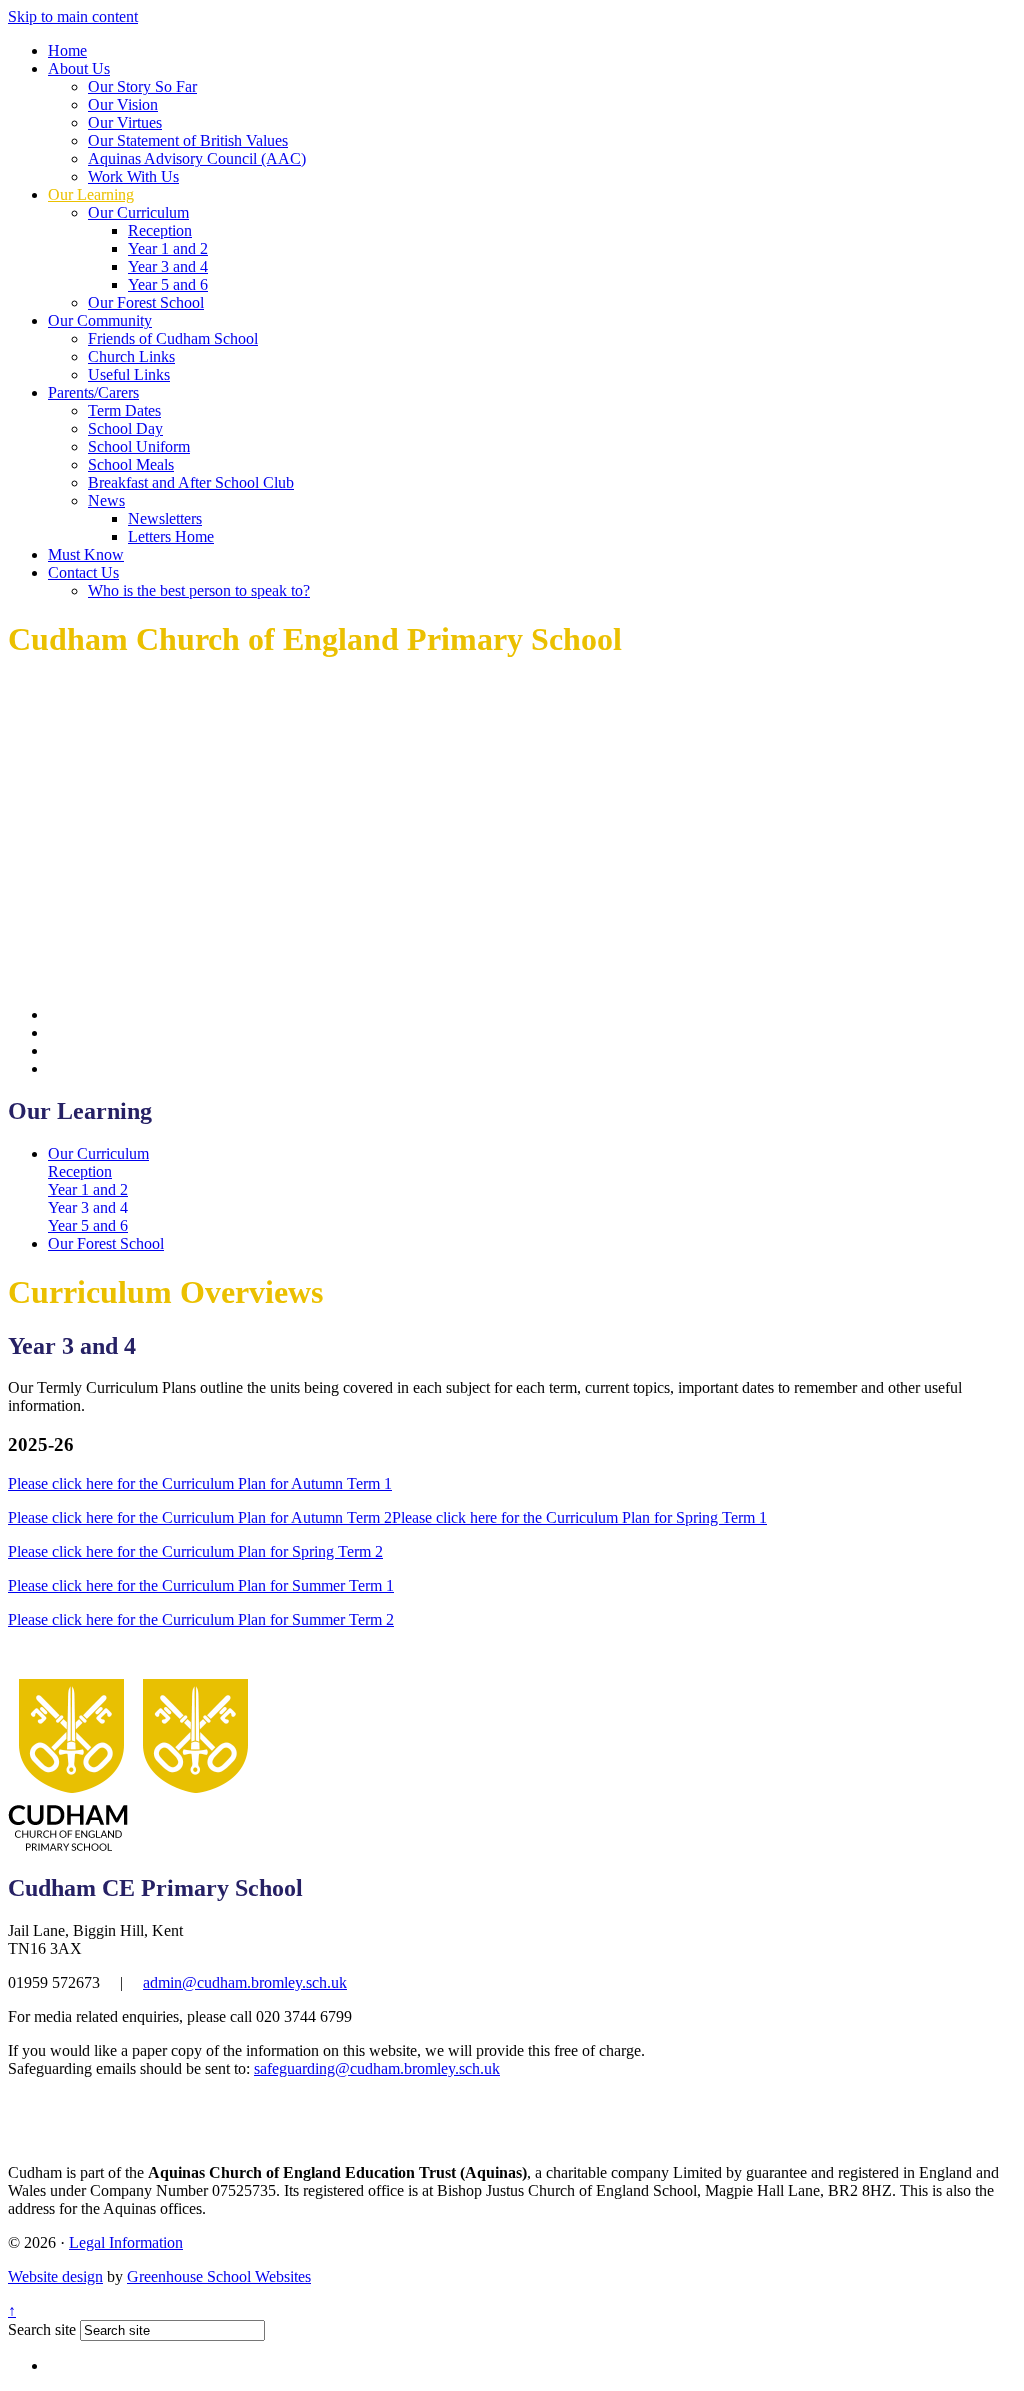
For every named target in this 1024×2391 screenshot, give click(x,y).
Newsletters (165, 518)
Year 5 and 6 (168, 284)
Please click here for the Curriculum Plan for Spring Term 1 (579, 1517)
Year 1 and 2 (168, 248)
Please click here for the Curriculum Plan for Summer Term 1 (201, 1585)
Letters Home (171, 536)
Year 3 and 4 (168, 266)
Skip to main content (73, 16)
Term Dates (124, 410)
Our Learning (91, 194)
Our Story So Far (142, 86)
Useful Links (129, 374)
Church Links (131, 356)
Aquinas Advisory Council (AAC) (197, 158)
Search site (42, 2329)
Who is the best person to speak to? (199, 590)
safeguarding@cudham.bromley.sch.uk (377, 2068)
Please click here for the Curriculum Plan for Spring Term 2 (195, 1551)
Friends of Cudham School (173, 338)
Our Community (100, 320)
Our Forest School (146, 302)
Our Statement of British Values (188, 140)
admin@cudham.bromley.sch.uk (245, 1982)
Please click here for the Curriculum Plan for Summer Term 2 (201, 1619)
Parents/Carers (93, 392)
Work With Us (133, 176)
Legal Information (126, 2242)
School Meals (131, 464)
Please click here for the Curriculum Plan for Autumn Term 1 (200, 1483)
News (106, 500)
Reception (160, 230)
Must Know (86, 554)
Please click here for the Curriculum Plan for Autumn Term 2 (200, 1517)
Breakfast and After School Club (191, 482)
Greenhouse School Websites (219, 2276)
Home (67, 50)
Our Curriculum (138, 212)
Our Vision (123, 104)
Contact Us (83, 572)
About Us (79, 68)
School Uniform (139, 446)
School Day (125, 428)
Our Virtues (125, 122)
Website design (55, 2276)
